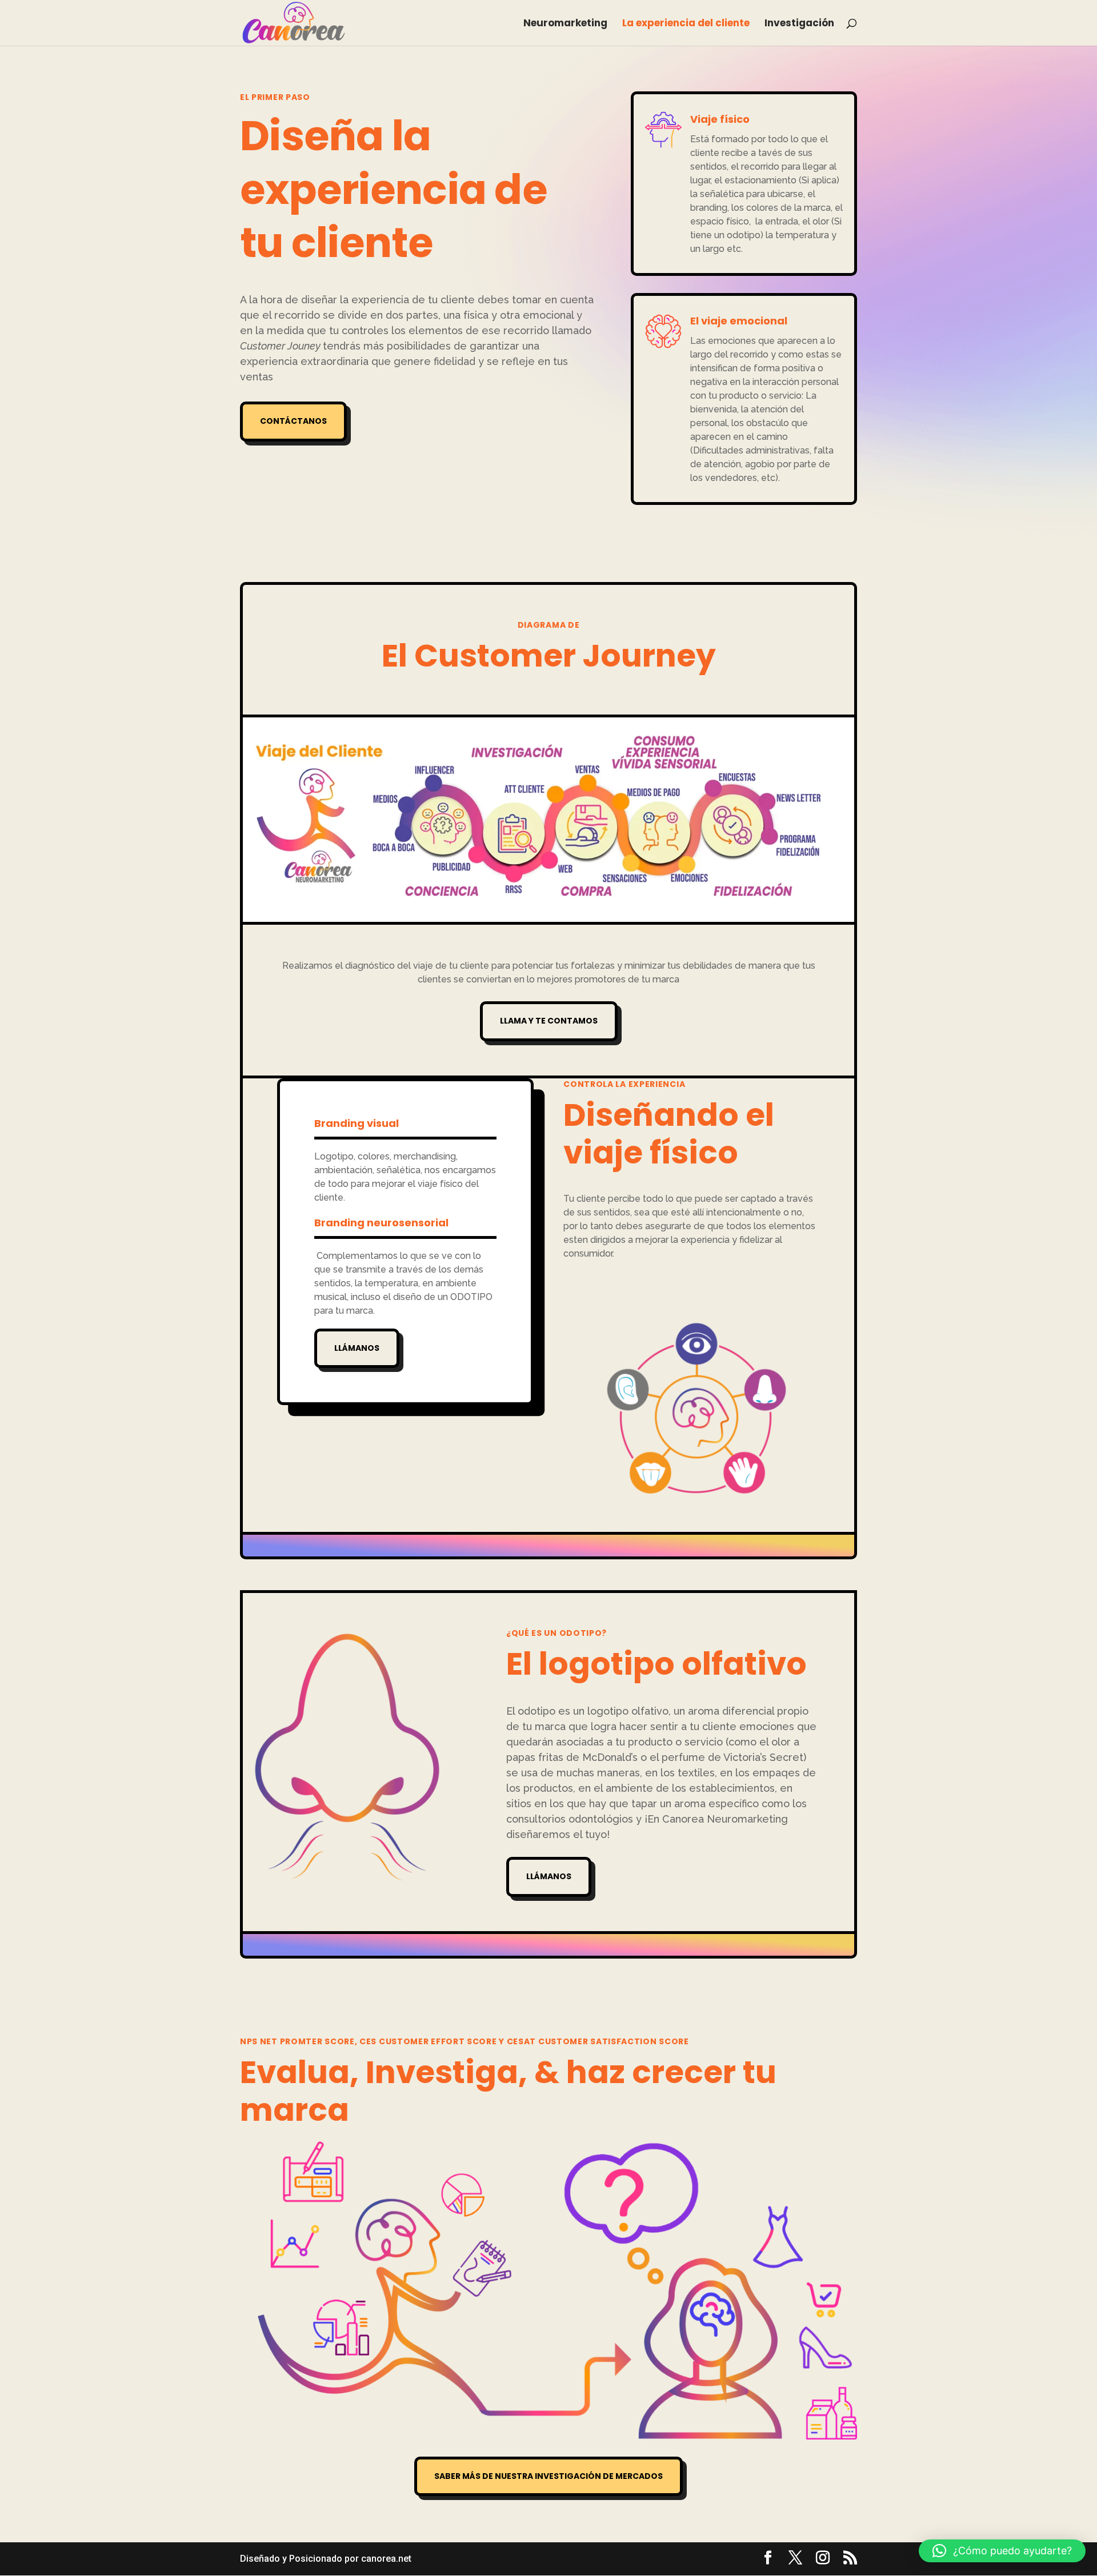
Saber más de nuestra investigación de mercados (548, 2476)
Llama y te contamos (549, 1021)
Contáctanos (293, 421)
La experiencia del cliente (686, 24)
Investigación (799, 24)
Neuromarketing (565, 24)
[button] (1002, 2551)
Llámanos (357, 1348)
